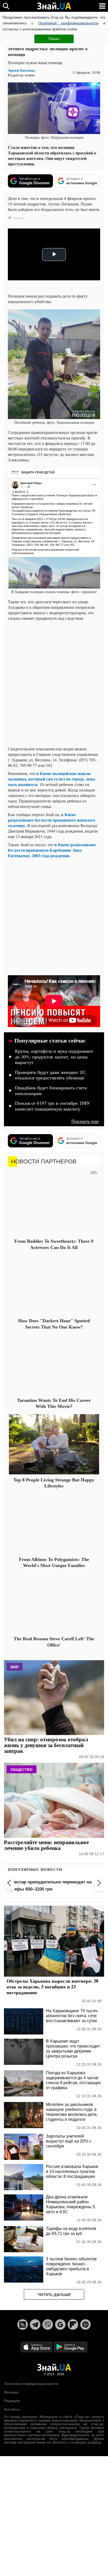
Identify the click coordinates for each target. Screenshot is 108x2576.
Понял (54, 39)
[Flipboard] (73, 2324)
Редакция (12, 2401)
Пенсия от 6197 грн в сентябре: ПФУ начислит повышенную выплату (53, 1106)
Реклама (11, 2392)
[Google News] (60, 2324)
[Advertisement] (54, 679)
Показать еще (85, 1121)
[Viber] (48, 2324)
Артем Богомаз (21, 70)
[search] (6, 6)
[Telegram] (35, 2324)
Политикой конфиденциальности (68, 23)
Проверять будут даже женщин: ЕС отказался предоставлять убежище (51, 1075)
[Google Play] (71, 2347)
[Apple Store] (37, 2347)
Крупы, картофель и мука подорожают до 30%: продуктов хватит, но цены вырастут (54, 1057)
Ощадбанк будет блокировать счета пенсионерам (51, 1091)
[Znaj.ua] (54, 6)
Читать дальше (54, 2294)
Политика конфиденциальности (31, 2384)
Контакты (12, 2409)
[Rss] (23, 2324)
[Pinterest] (85, 2324)
